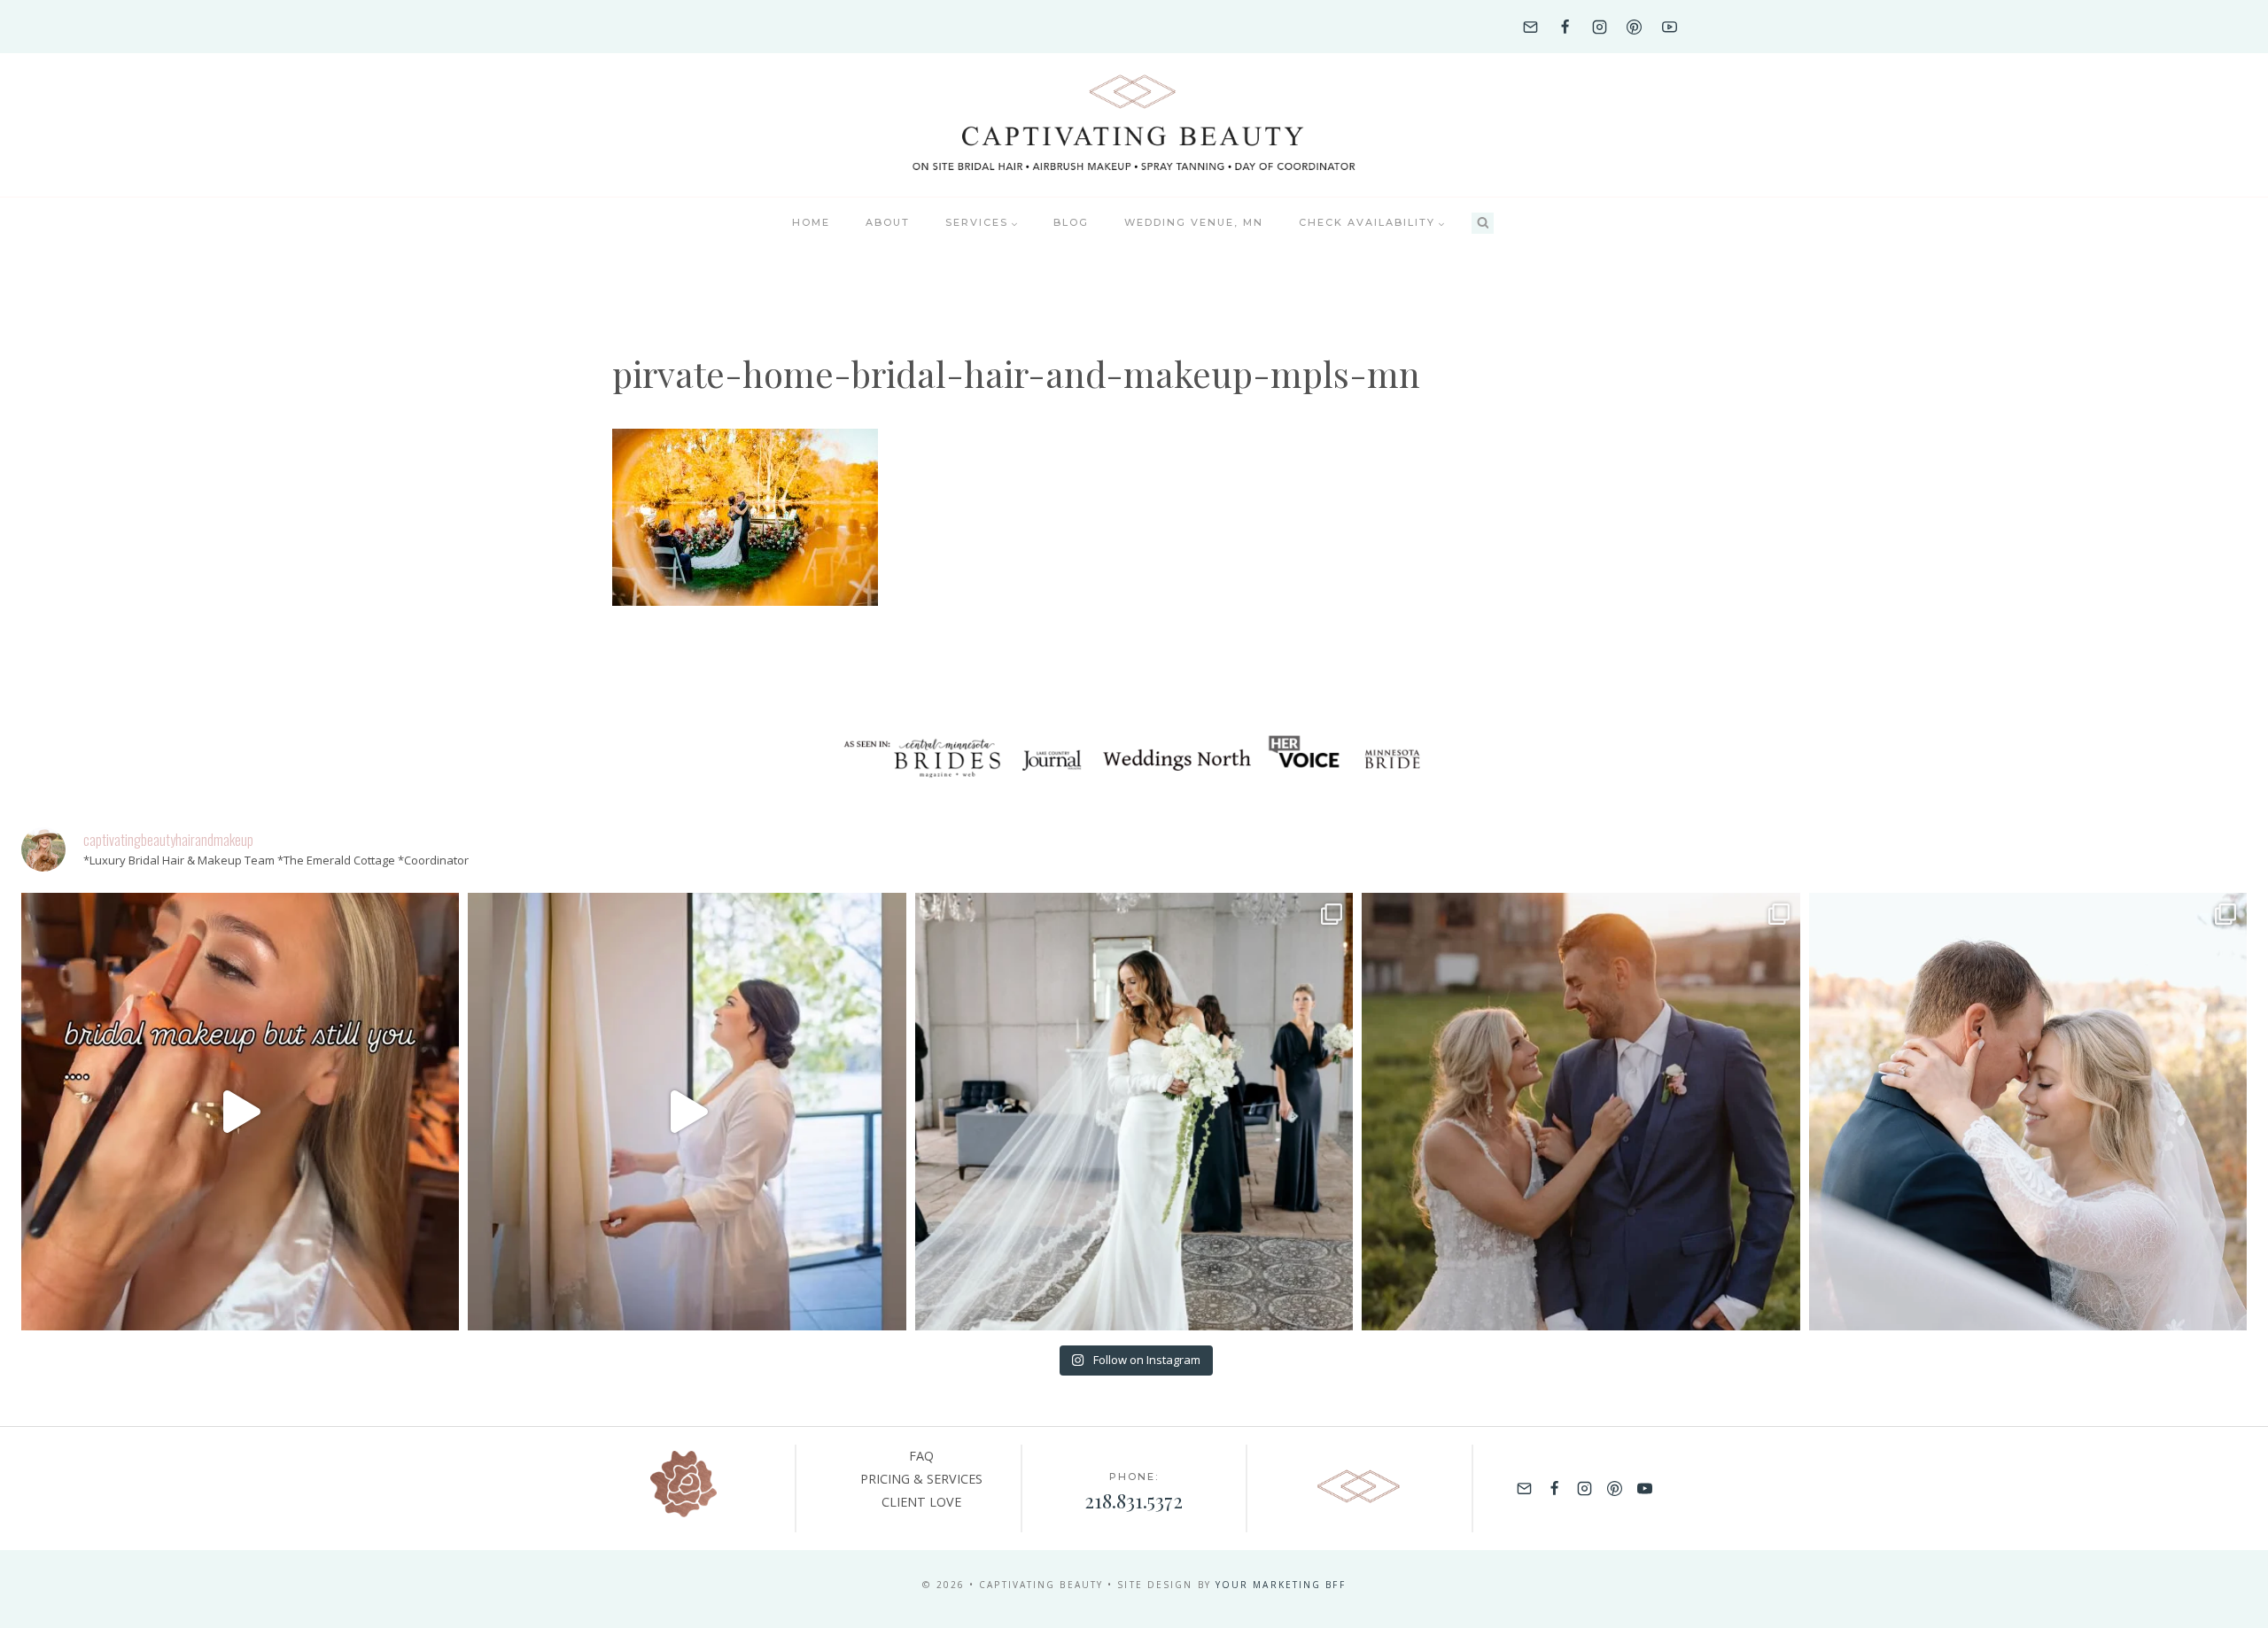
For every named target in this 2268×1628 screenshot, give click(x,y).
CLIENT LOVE (921, 1502)
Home (811, 222)
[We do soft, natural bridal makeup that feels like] (2028, 1112)
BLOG (1071, 222)
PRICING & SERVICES (921, 1479)
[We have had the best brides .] (687, 1112)
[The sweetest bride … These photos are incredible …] (1134, 1112)
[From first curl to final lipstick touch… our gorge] (1581, 1112)
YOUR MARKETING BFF (1281, 1585)
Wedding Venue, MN (1194, 222)
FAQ (921, 1456)
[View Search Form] (1483, 224)
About (888, 222)
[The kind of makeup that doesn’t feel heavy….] (240, 1112)
